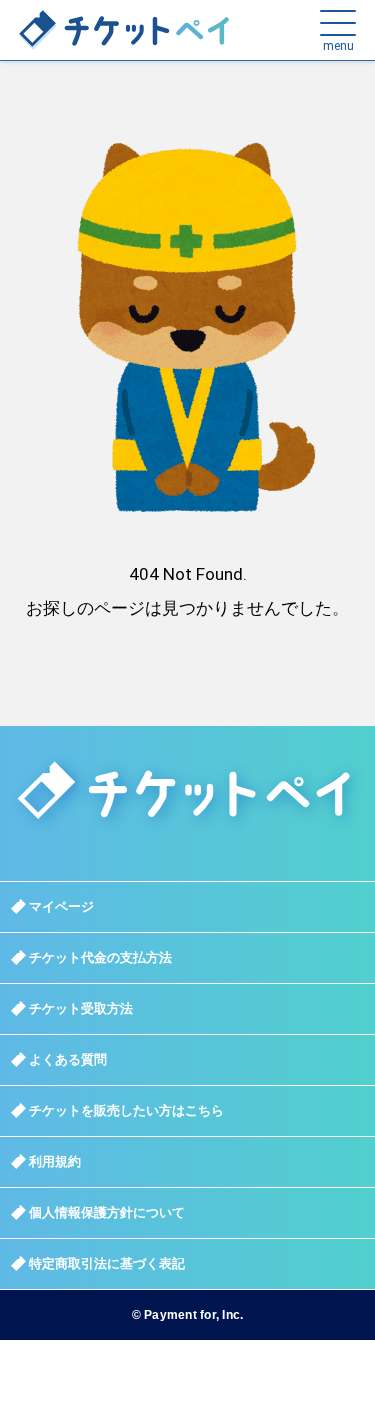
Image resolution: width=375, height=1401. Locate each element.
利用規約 (55, 1161)
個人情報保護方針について (107, 1212)
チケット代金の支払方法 (100, 957)
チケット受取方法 (81, 1008)
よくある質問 (68, 1059)
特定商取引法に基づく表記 (107, 1263)
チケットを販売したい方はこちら (126, 1110)
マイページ (61, 906)
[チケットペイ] (86, 30)
